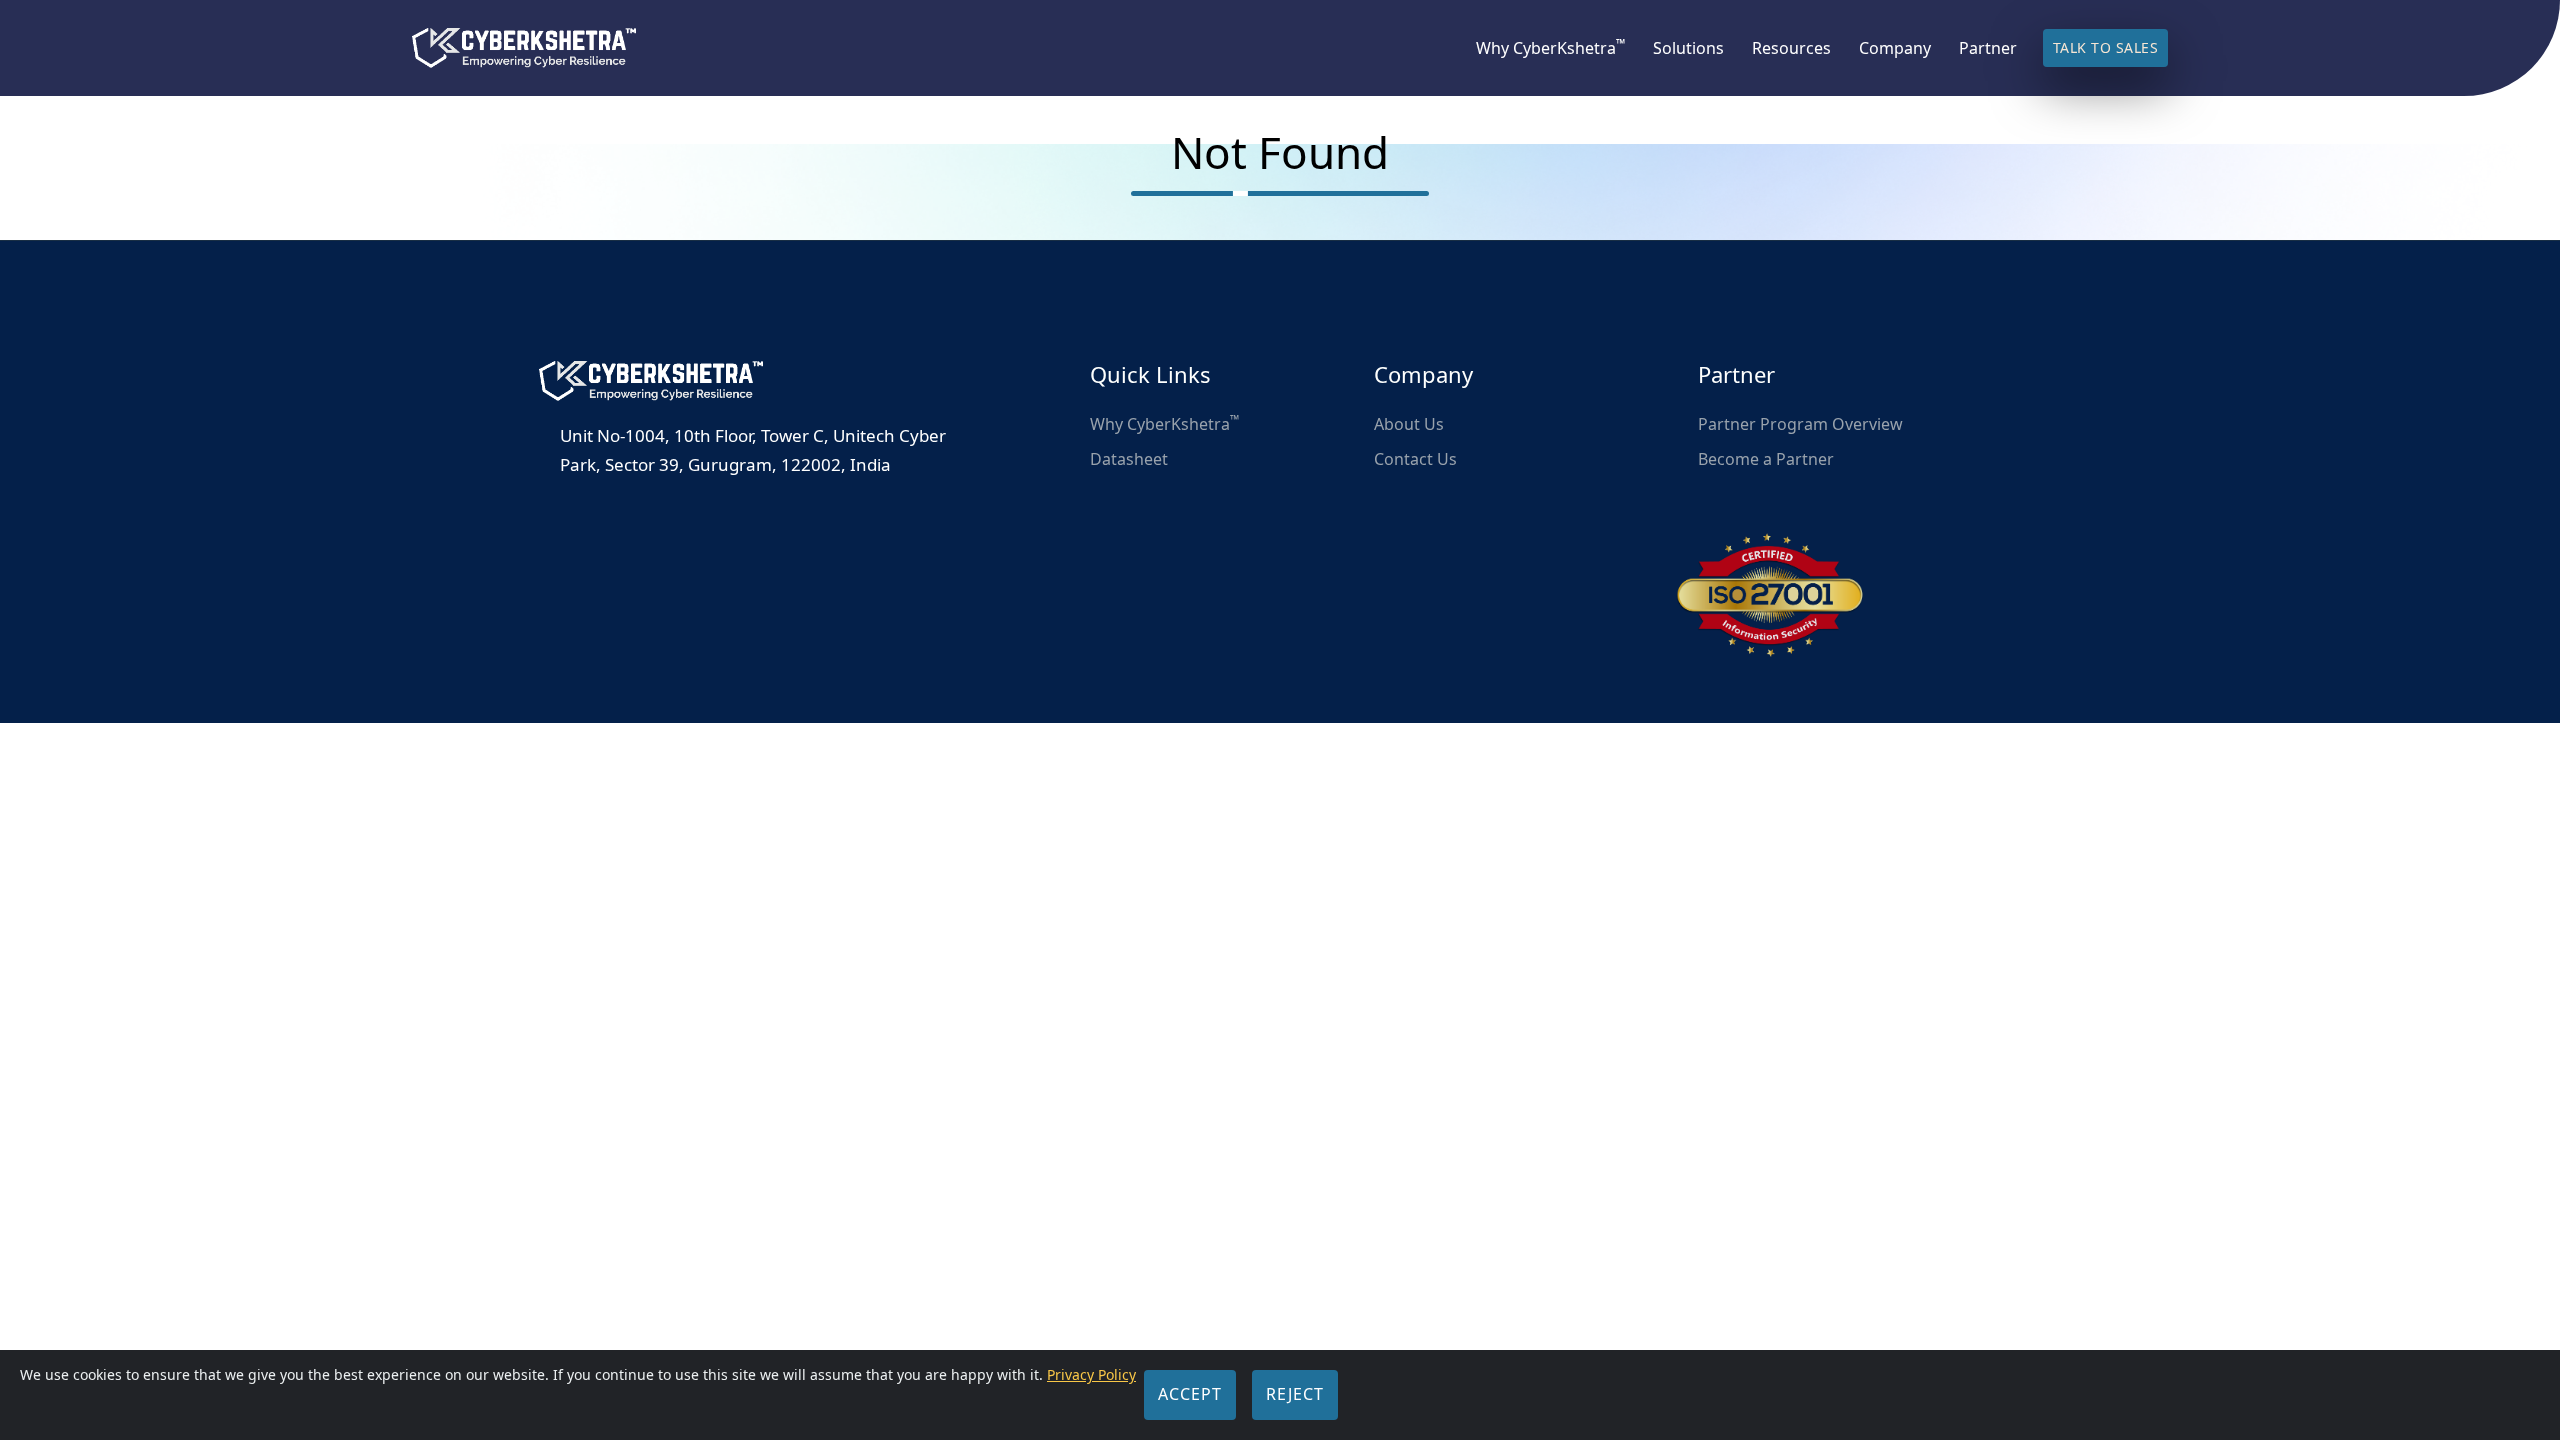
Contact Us (1415, 459)
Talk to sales (2106, 47)
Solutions (1688, 48)
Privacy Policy (1091, 1374)
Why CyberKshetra (1550, 48)
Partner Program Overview (1800, 424)
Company (1895, 48)
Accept (1190, 1394)
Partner (1988, 48)
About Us (1409, 424)
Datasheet (1129, 459)
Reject (1295, 1394)
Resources (1791, 48)
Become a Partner (1766, 459)
